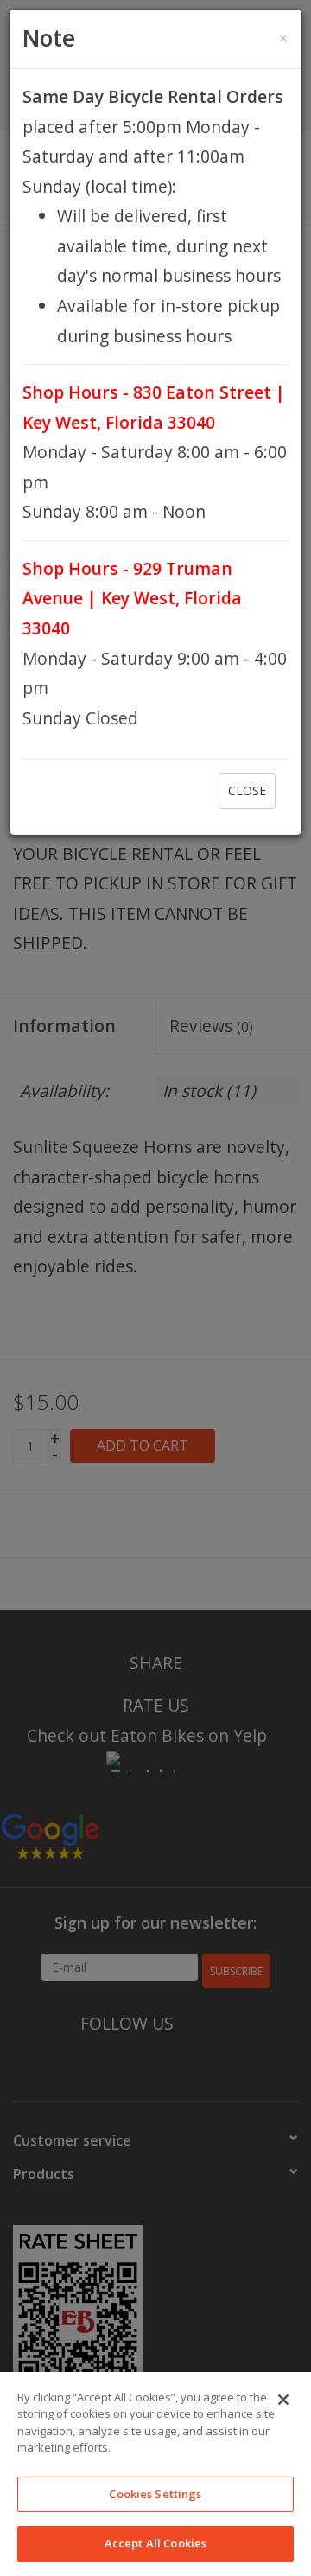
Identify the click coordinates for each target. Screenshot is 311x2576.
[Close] (283, 2400)
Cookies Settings (155, 2494)
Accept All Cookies (155, 2543)
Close (247, 791)
